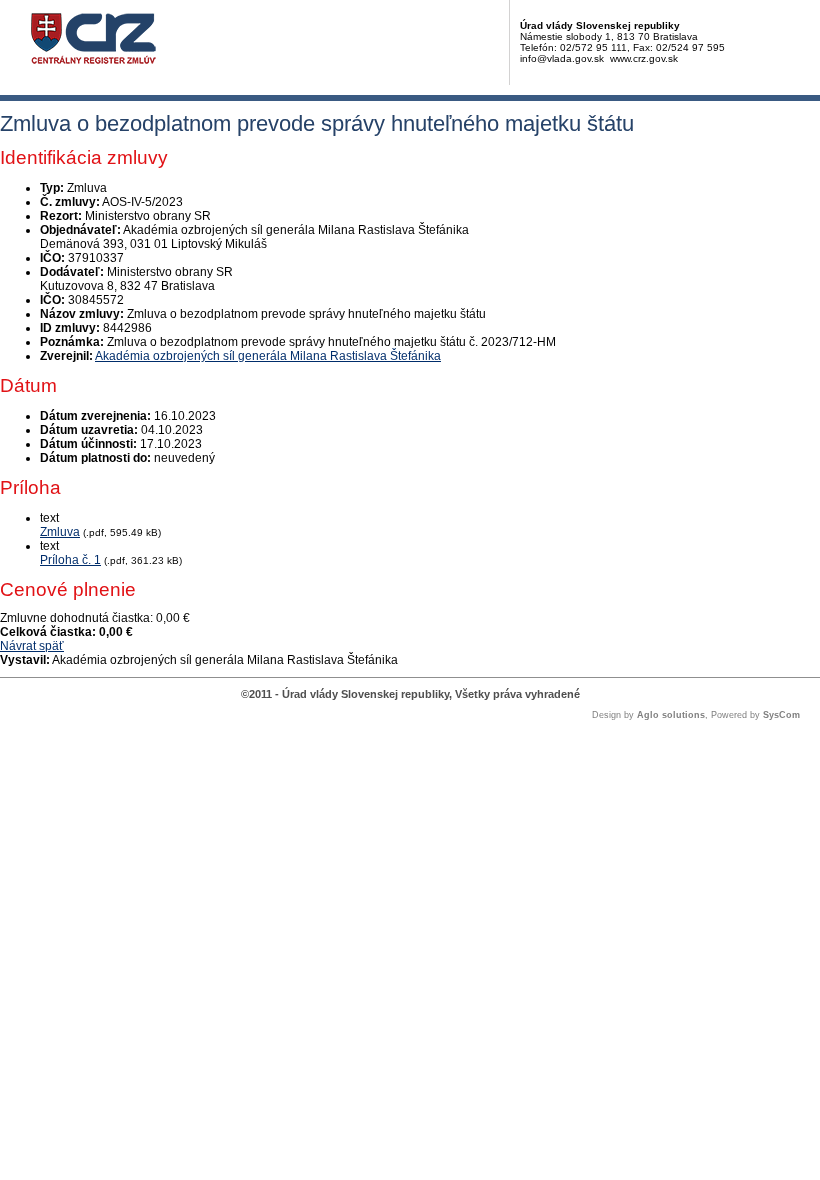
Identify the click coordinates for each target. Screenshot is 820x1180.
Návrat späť (32, 646)
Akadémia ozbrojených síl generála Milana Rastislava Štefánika (268, 356)
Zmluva (60, 532)
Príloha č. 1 (70, 560)
